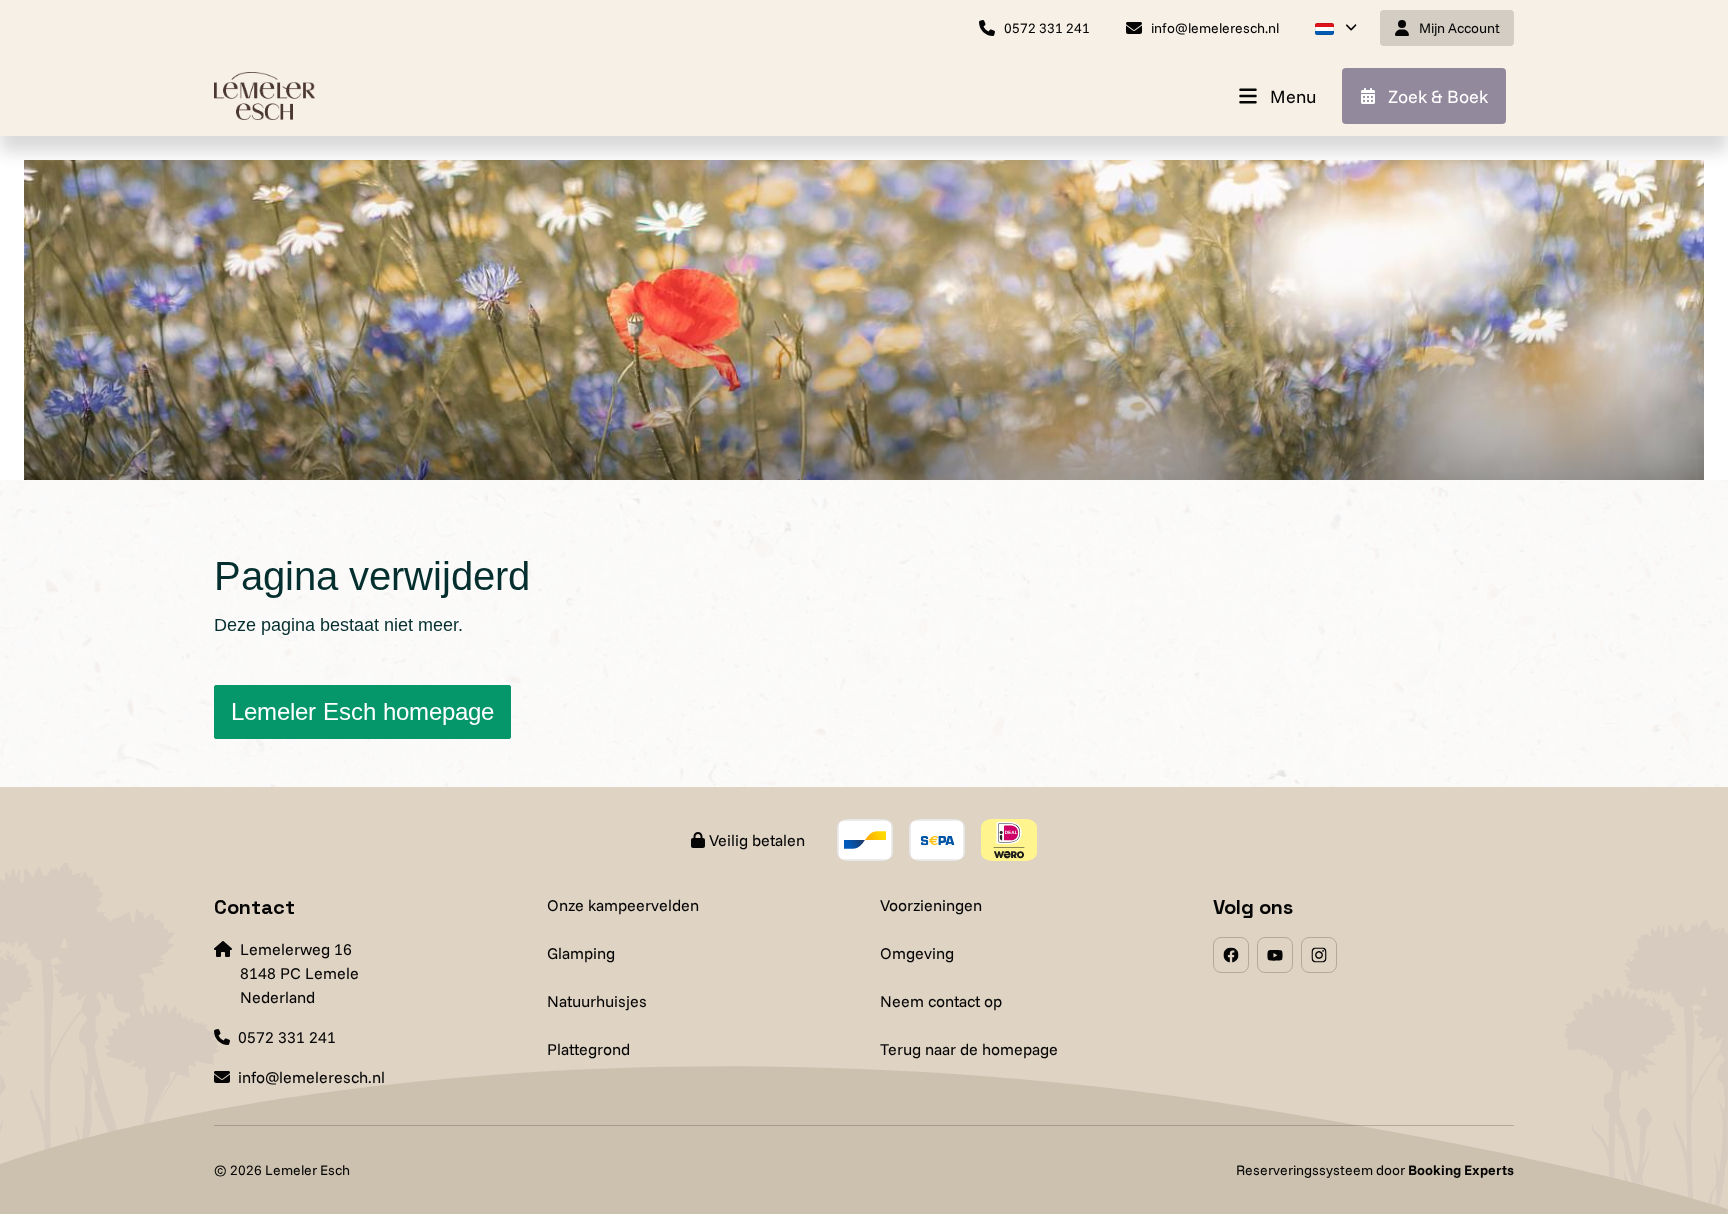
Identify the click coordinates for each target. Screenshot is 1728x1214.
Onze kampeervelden (623, 905)
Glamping (581, 953)
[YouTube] (1275, 955)
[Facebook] (1231, 955)
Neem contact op (941, 1001)
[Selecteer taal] (1336, 28)
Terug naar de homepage (969, 1049)
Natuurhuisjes (597, 1001)
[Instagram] (1319, 955)
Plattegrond (588, 1049)
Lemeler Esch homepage (362, 711)
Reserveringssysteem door (1375, 1170)
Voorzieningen (931, 905)
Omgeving (917, 953)
